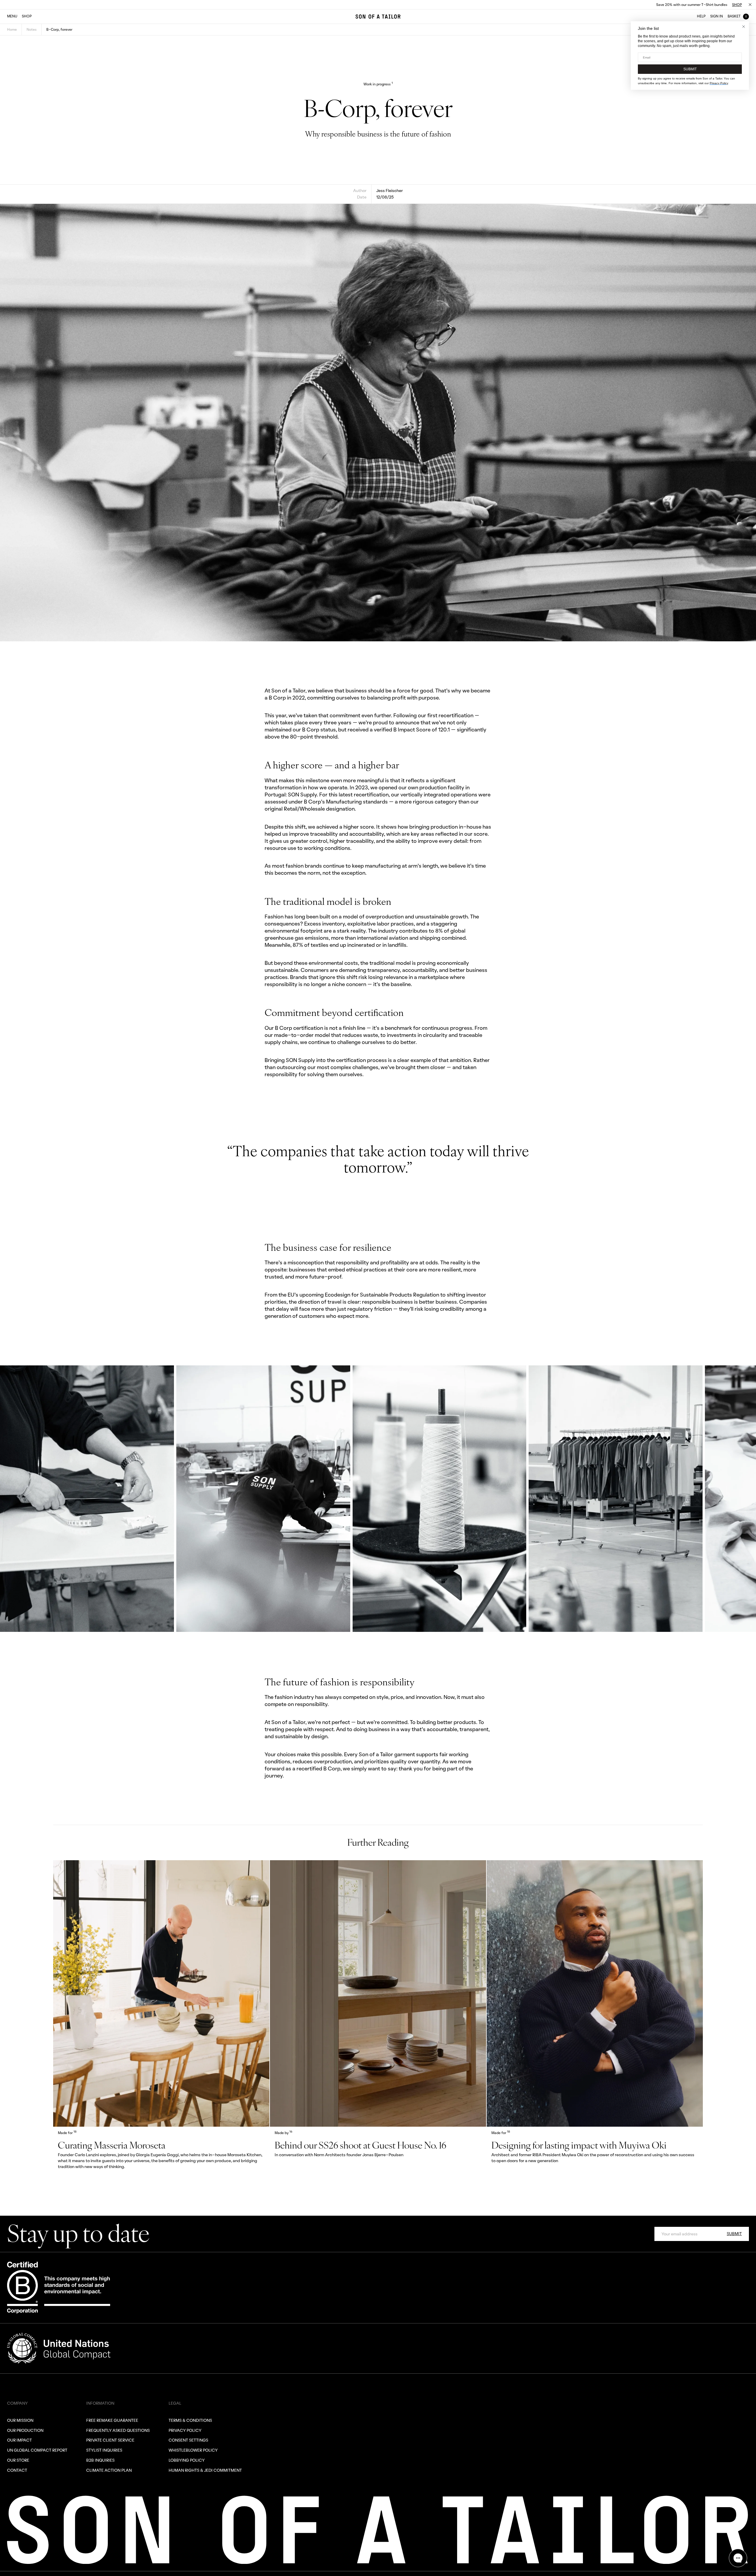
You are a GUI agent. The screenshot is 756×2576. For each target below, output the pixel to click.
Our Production (25, 2430)
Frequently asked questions (118, 2430)
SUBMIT (690, 69)
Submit (734, 2233)
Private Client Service (110, 2440)
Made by (283, 2133)
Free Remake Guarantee (112, 2420)
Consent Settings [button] (188, 2440)
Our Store (18, 2460)
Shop (737, 5)
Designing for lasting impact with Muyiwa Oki (579, 2145)
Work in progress (378, 84)
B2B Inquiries (100, 2460)
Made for (67, 2133)
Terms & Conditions (190, 2420)
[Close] (750, 5)
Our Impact (19, 2440)
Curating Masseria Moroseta (112, 2145)
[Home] (378, 17)
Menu (12, 16)
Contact (17, 2470)
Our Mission (20, 2420)
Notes (32, 29)
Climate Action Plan (109, 2470)
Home (12, 29)
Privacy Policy (185, 2430)
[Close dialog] (744, 27)
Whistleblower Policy (193, 2450)
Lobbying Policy (187, 2460)
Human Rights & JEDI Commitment (205, 2470)
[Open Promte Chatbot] (738, 2558)
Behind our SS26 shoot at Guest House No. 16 (360, 2145)
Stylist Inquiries (104, 2450)
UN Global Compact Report (37, 2450)
